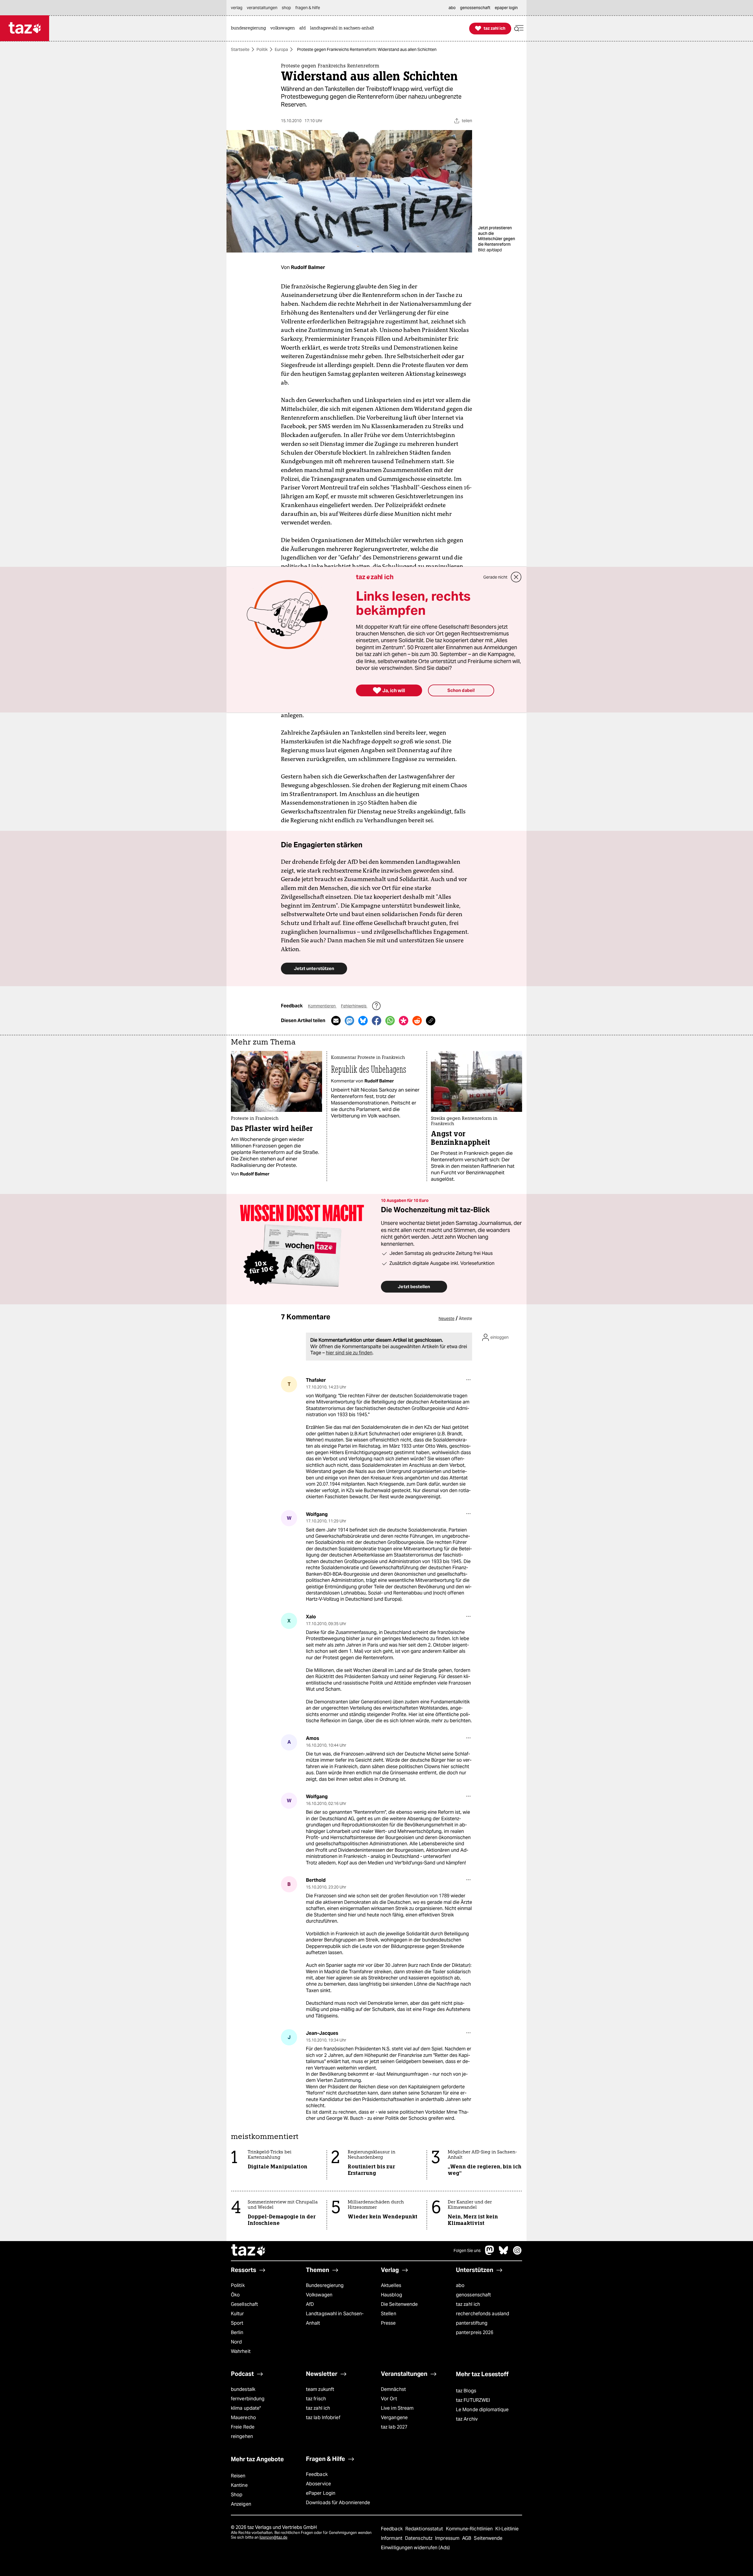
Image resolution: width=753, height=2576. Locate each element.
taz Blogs (466, 2391)
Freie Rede (243, 2427)
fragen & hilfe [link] (308, 8)
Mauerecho (243, 2418)
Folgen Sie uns (467, 2251)
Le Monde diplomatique (482, 2410)
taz (249, 2251)
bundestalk (243, 2389)
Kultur (238, 2314)
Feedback (317, 2474)
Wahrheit (241, 2351)
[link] (250, 28)
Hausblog (392, 2295)
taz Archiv (467, 2419)
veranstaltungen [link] (262, 8)
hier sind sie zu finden (349, 1353)
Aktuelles (391, 2285)
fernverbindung (248, 2399)
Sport (237, 2323)
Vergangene (394, 2418)
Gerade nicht (495, 577)
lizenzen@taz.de (273, 2537)
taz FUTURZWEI (473, 2400)
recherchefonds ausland (483, 2314)
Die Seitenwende (399, 2304)
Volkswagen (319, 2295)
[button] (519, 28)
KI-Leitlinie (507, 2529)
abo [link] (452, 8)
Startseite (240, 49)
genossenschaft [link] (475, 8)
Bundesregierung (325, 2285)
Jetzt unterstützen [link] (314, 968)
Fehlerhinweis (354, 1006)
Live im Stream (397, 2408)
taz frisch (316, 2399)
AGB (467, 2538)
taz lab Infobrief (323, 2418)
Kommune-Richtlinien (470, 2529)
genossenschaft (473, 2295)
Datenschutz (419, 2538)
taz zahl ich (468, 2304)
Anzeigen (241, 2504)
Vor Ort (389, 2399)
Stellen (389, 2314)
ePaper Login (321, 2493)
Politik (262, 49)
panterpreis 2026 (475, 2332)
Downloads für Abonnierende (338, 2503)
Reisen (238, 2476)
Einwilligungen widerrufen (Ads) (415, 2548)
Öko (235, 2295)
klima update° (246, 2408)
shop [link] (286, 8)
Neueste (447, 1318)
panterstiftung (472, 2323)
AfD (310, 2304)
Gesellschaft (244, 2304)
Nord (236, 2342)
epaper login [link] (506, 8)
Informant (392, 2538)
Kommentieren (322, 1006)
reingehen (242, 2436)
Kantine (239, 2485)
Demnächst (393, 2389)
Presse (388, 2323)
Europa (281, 49)
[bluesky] (504, 2253)
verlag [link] (237, 8)
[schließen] (516, 577)
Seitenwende (488, 2538)
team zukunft (320, 2389)
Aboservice (318, 2484)
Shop (237, 2495)
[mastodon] (490, 2253)
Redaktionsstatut (425, 2529)
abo (460, 2285)
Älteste (465, 1318)
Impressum (448, 2538)
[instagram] (517, 2253)
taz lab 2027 (394, 2427)
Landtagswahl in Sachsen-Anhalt (335, 2318)
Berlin (237, 2332)
